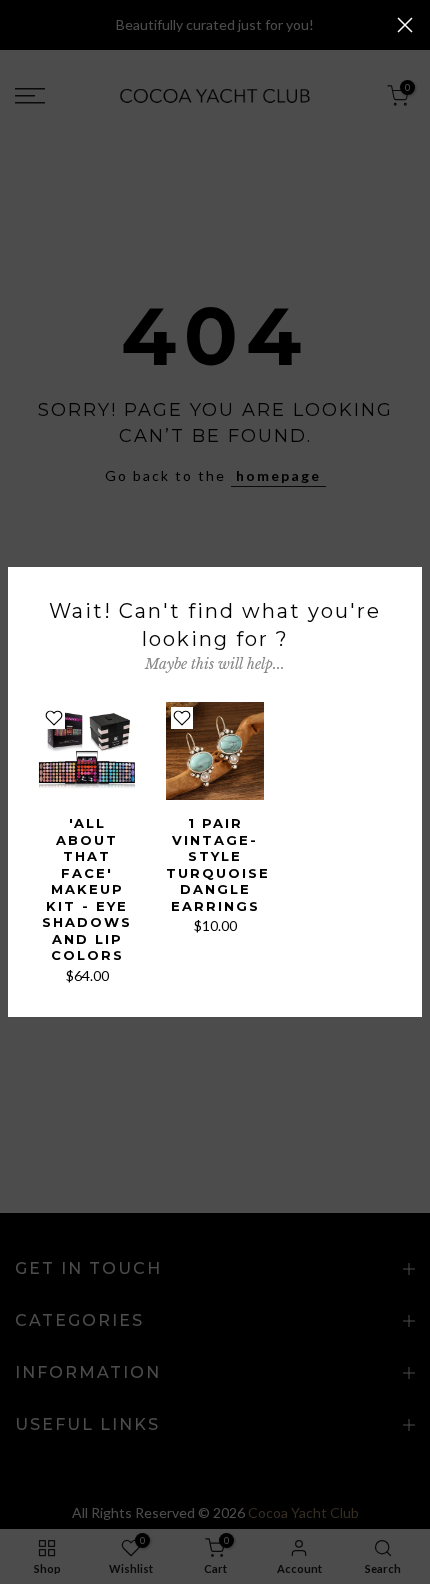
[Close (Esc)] (405, 25)
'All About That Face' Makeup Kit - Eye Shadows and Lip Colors (87, 889)
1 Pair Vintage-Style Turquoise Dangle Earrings (218, 864)
